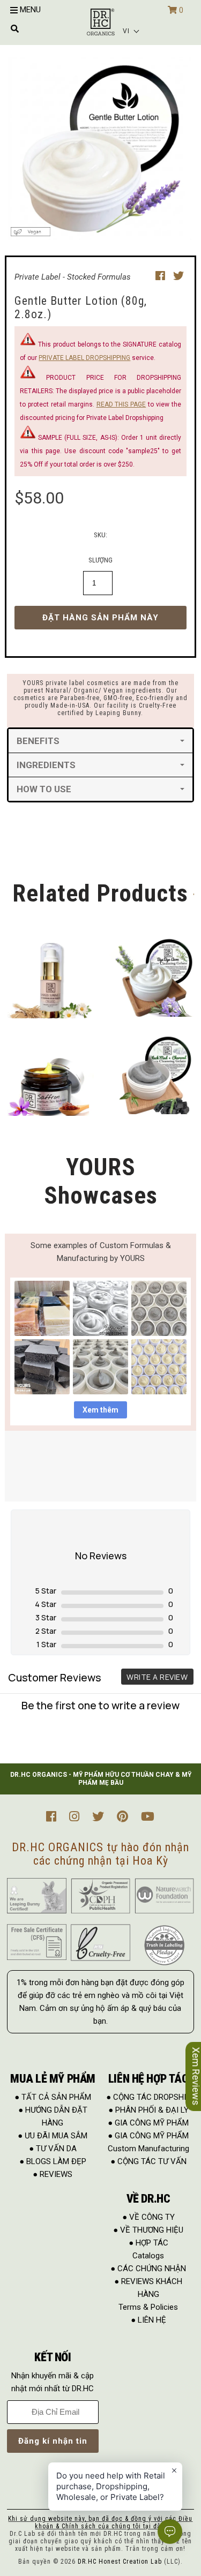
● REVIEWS (53, 2174)
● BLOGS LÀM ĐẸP (53, 2161)
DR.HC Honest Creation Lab (120, 2562)
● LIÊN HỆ (148, 2320)
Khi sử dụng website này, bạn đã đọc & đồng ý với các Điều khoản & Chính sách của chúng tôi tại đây (100, 2522)
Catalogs (148, 2256)
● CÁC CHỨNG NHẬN (148, 2269)
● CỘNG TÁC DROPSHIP (148, 2097)
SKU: (100, 535)
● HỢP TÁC (148, 2243)
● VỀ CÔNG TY (148, 2217)
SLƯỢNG (100, 560)
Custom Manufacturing (148, 2149)
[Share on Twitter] (178, 276)
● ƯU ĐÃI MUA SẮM (53, 2136)
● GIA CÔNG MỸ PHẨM (148, 2123)
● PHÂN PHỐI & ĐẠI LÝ (148, 2110)
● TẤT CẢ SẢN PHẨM (53, 2097)
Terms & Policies (148, 2307)
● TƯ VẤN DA (53, 2149)
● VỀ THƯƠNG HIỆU (148, 2230)
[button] (131, 31)
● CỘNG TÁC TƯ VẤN (148, 2161)
